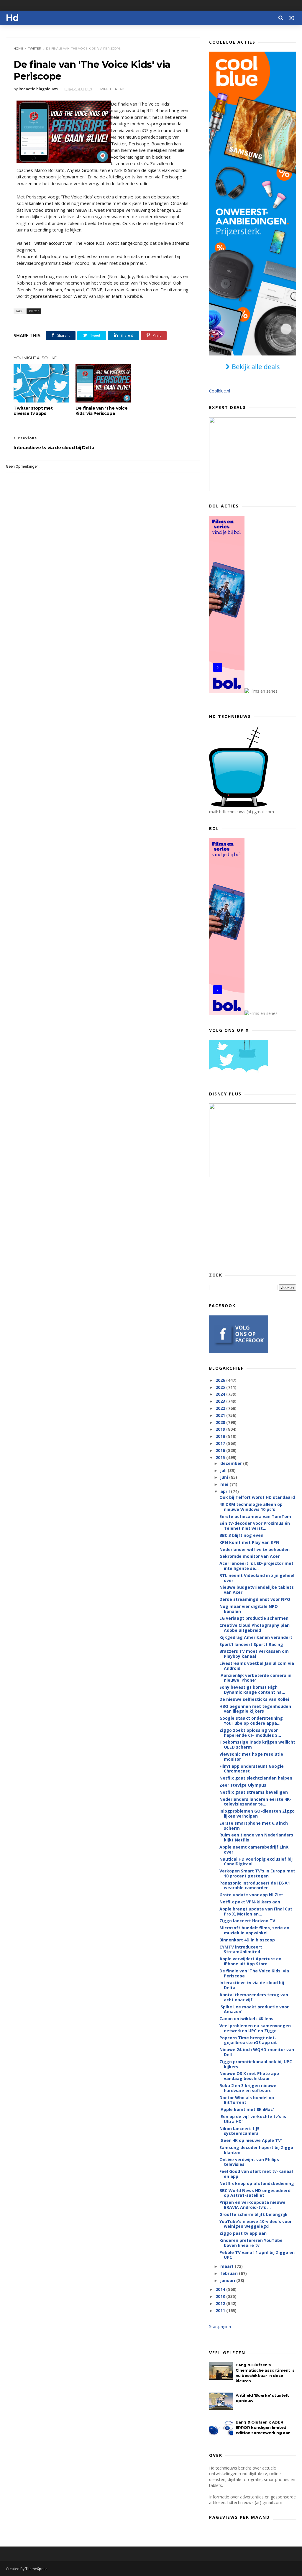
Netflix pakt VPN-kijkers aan (250, 1902)
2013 (221, 2296)
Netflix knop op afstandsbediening (257, 2183)
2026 (221, 1380)
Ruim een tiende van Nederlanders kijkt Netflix (256, 1837)
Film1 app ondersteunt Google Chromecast (252, 1769)
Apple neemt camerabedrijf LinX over (254, 1849)
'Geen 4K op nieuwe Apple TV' (251, 2140)
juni (225, 1477)
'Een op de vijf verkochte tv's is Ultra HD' (253, 2119)
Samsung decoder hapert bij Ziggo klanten (256, 2150)
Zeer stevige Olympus (243, 1785)
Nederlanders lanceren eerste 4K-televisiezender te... (255, 1802)
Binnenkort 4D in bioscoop (247, 1940)
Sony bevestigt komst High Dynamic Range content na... (252, 1690)
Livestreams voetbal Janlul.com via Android (257, 1666)
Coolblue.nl (220, 391)
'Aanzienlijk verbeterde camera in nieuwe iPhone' (255, 1678)
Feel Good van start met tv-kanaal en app (256, 2174)
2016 (221, 1450)
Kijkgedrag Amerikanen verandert (256, 1637)
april (226, 1491)
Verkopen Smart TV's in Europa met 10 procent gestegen (257, 1873)
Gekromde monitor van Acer (250, 1556)
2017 (221, 1443)
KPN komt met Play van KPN (249, 1542)
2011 (221, 2310)
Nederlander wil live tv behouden (255, 1549)
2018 (221, 1436)
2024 (221, 1394)
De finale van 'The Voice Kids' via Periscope (101, 411)
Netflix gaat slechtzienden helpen (256, 1778)
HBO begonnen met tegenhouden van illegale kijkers (255, 1709)
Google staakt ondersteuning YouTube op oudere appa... (251, 1721)
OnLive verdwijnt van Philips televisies (249, 2162)
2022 (221, 1408)
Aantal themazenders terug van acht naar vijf (254, 1997)
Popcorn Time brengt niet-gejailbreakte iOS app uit (248, 2040)
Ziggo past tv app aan (243, 2233)
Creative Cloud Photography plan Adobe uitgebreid (255, 1628)
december (232, 1463)
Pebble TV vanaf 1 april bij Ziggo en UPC (257, 2255)
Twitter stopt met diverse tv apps (33, 411)
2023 (221, 1401)
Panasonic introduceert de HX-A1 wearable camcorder (255, 1885)
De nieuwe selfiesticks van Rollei (254, 1699)
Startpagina (220, 2326)
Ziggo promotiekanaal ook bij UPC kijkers (256, 2064)
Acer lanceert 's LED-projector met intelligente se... (256, 1566)
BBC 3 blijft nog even (241, 1535)
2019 (221, 1429)
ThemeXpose (36, 2569)
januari (228, 2280)
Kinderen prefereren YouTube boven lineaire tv (251, 2243)
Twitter (35, 49)
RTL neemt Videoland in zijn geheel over (257, 1578)
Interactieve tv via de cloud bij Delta (252, 1985)
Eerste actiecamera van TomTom (255, 1516)
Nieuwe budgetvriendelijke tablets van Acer (257, 1590)
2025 (221, 1387)
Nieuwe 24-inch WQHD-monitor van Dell (257, 2052)
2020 (221, 1422)
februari (230, 2273)
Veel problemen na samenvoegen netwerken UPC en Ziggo (255, 2028)
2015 (221, 1457)
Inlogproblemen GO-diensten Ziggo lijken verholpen (257, 1813)
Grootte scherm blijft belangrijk (253, 2214)
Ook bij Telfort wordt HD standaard (257, 1497)
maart (228, 2266)
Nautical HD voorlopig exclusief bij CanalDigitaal (256, 1862)
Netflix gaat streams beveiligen (254, 1792)
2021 (221, 1415)
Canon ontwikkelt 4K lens (246, 2019)
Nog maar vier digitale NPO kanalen (249, 1609)
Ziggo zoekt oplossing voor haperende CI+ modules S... (250, 1733)
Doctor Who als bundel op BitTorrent (247, 2100)
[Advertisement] (253, 1224)
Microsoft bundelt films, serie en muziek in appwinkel (254, 1930)
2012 (221, 2303)
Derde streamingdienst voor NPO (255, 1599)
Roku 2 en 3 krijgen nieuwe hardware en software (248, 2088)
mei (225, 1484)
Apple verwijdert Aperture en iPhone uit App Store (250, 1961)
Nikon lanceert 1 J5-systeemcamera (240, 2131)
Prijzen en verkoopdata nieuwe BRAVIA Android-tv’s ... (252, 2205)
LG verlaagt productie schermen (254, 1618)
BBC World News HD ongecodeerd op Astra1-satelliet (255, 2193)
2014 (221, 2289)
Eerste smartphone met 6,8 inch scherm (254, 1826)
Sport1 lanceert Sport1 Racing (251, 1644)
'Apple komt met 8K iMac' (247, 2109)
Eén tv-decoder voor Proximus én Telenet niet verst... (255, 1526)
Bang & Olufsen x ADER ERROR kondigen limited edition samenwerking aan (263, 2427)
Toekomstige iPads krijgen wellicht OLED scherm (257, 1744)
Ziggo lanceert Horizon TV (247, 1921)
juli (224, 1470)
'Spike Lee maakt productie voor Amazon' (254, 2009)
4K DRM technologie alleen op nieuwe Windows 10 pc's (251, 1507)
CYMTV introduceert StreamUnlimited (241, 1949)
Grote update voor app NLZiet (251, 1895)
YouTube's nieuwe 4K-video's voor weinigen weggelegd (256, 2224)
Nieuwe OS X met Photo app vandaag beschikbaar (249, 2076)
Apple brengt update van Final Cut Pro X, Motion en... (256, 1911)
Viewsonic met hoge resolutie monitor (251, 1757)
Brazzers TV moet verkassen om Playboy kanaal (254, 1654)
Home (18, 49)
